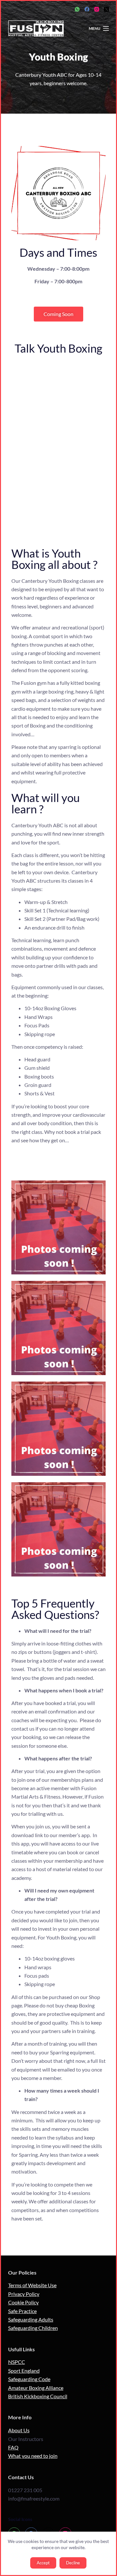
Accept (43, 2563)
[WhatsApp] (77, 9)
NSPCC (17, 2362)
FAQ (13, 2447)
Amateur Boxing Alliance (36, 2388)
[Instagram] (97, 9)
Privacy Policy (24, 2294)
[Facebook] (87, 9)
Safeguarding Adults (31, 2319)
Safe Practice (22, 2311)
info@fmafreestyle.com (34, 2498)
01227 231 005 (25, 2490)
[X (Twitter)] (106, 9)
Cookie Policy (23, 2302)
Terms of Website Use (32, 2285)
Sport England (24, 2371)
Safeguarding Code (29, 2379)
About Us (19, 2430)
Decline (73, 2563)
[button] (58, 314)
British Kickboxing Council (38, 2396)
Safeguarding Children (33, 2328)
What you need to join (33, 2456)
